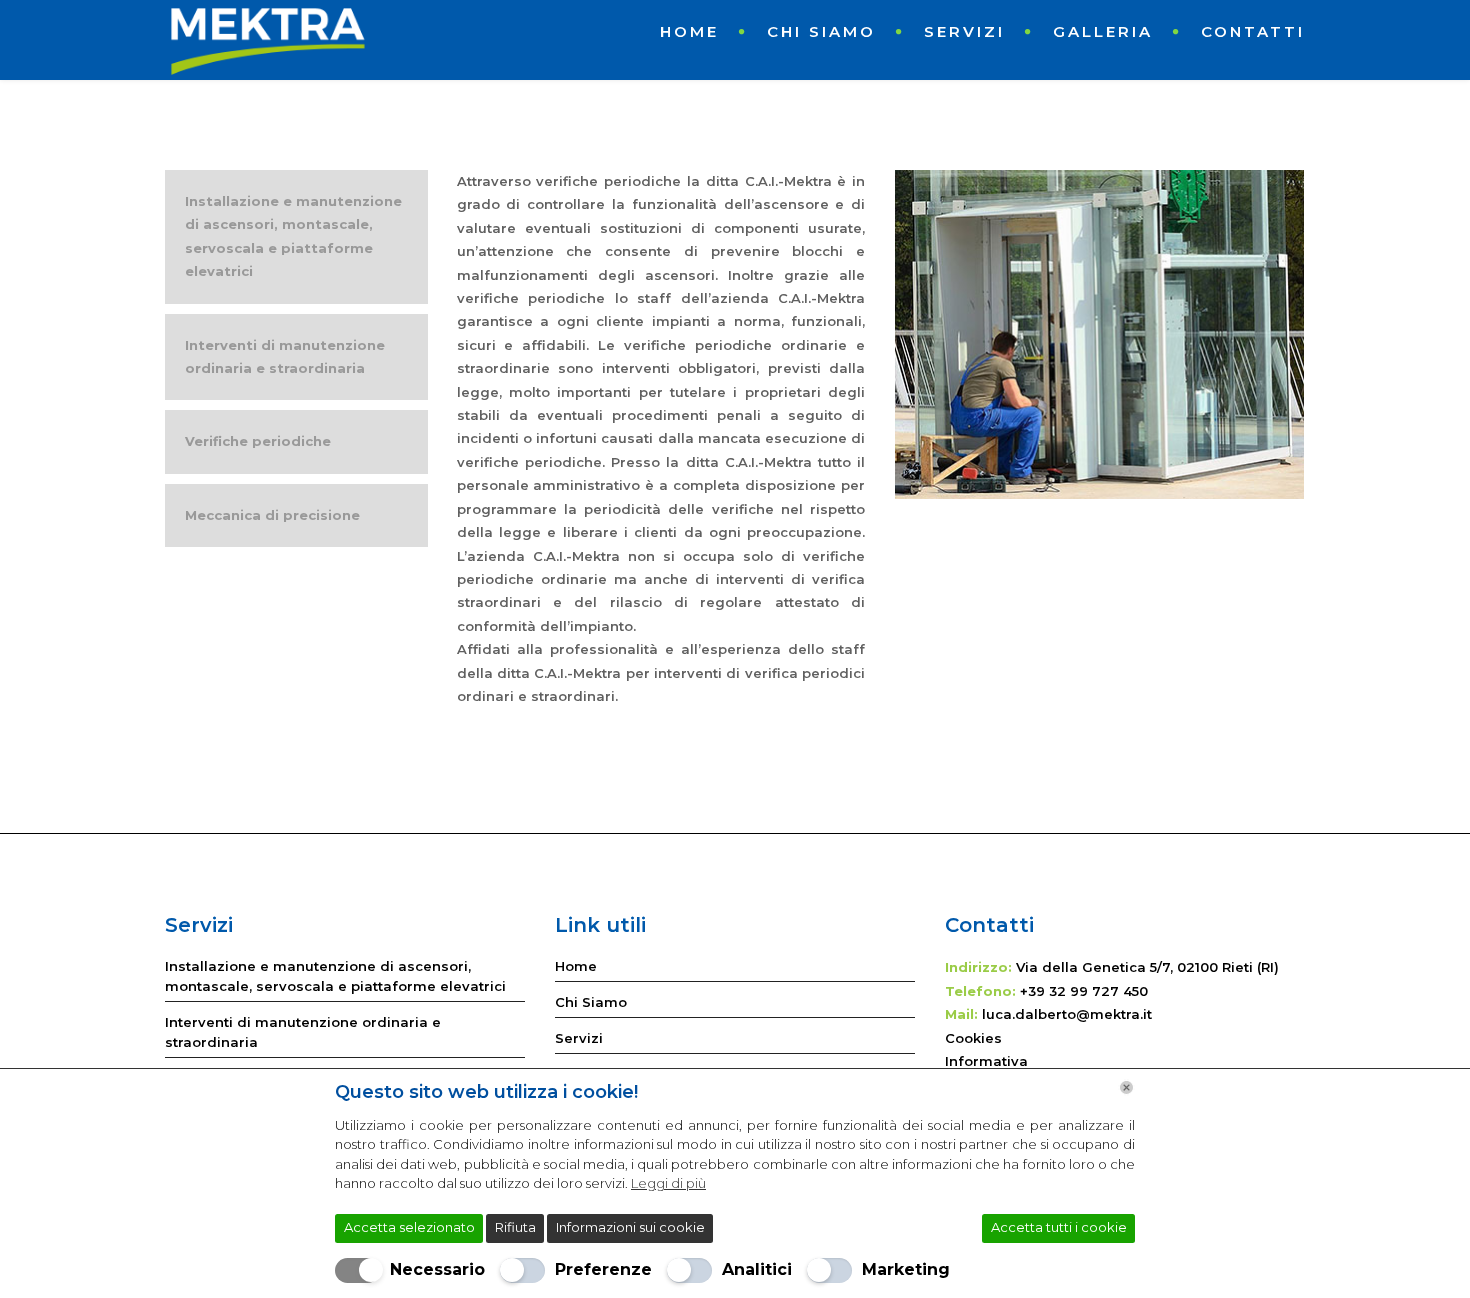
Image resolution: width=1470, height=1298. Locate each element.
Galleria (1103, 31)
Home (689, 31)
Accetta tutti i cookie (1059, 1227)
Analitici (757, 1269)
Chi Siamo (821, 31)
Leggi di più (668, 1183)
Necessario (437, 1269)
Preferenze (603, 1269)
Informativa (986, 1061)
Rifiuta (515, 1227)
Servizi (964, 31)
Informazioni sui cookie (630, 1227)
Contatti (1253, 31)
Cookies (973, 1038)
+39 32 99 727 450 (1084, 991)
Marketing (906, 1269)
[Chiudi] (1126, 1087)
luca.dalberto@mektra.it (1067, 1014)
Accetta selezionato (409, 1227)
